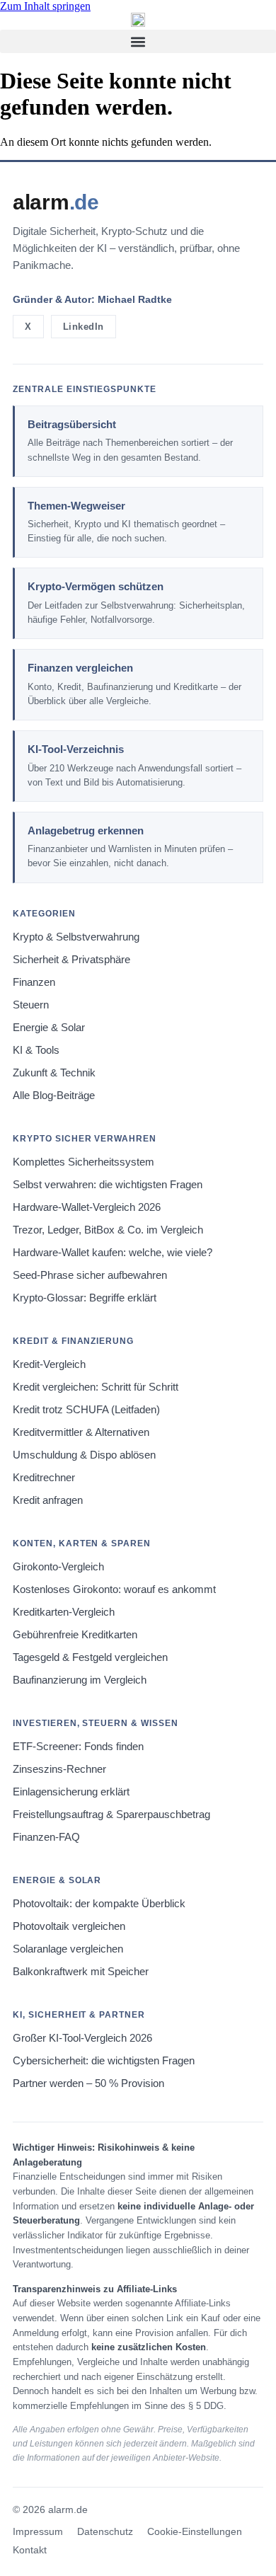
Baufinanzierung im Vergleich (80, 1680)
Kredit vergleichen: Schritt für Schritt (96, 1387)
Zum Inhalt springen (45, 6)
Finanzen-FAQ (46, 1837)
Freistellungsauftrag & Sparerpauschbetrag (111, 1815)
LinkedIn (84, 327)
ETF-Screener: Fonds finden (78, 1747)
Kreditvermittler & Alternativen (81, 1432)
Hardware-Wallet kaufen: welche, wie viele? (113, 1253)
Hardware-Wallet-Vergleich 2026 (87, 1207)
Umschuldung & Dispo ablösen (84, 1455)
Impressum (38, 2532)
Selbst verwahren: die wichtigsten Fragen (108, 1185)
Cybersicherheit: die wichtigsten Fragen (104, 2061)
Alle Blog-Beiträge (54, 1096)
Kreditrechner (44, 1478)
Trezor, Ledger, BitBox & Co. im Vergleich (108, 1230)
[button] (138, 41)
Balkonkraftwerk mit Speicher (81, 1972)
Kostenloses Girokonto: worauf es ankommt (114, 1589)
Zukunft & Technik (54, 1073)
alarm (56, 202)
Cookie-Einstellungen (195, 2532)
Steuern (31, 1005)
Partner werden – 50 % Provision (88, 2083)
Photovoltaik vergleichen (69, 1926)
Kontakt (30, 2550)
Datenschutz (105, 2532)
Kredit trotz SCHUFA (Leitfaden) (86, 1410)
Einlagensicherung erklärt (71, 1792)
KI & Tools (36, 1050)
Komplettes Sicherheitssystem (84, 1162)
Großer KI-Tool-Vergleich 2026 (82, 2038)
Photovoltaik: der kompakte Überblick (99, 1904)
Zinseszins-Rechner (59, 1769)
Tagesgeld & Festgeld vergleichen (90, 1657)
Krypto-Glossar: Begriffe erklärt (85, 1298)
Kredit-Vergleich (49, 1364)
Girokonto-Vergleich (58, 1567)
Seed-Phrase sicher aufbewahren (90, 1275)
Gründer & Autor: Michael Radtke (92, 299)
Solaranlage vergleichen (68, 1949)
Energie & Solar (49, 1028)
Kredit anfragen (48, 1500)
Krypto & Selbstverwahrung (76, 937)
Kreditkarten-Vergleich (64, 1612)
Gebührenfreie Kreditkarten (75, 1635)
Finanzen (34, 982)
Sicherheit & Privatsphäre (71, 960)
